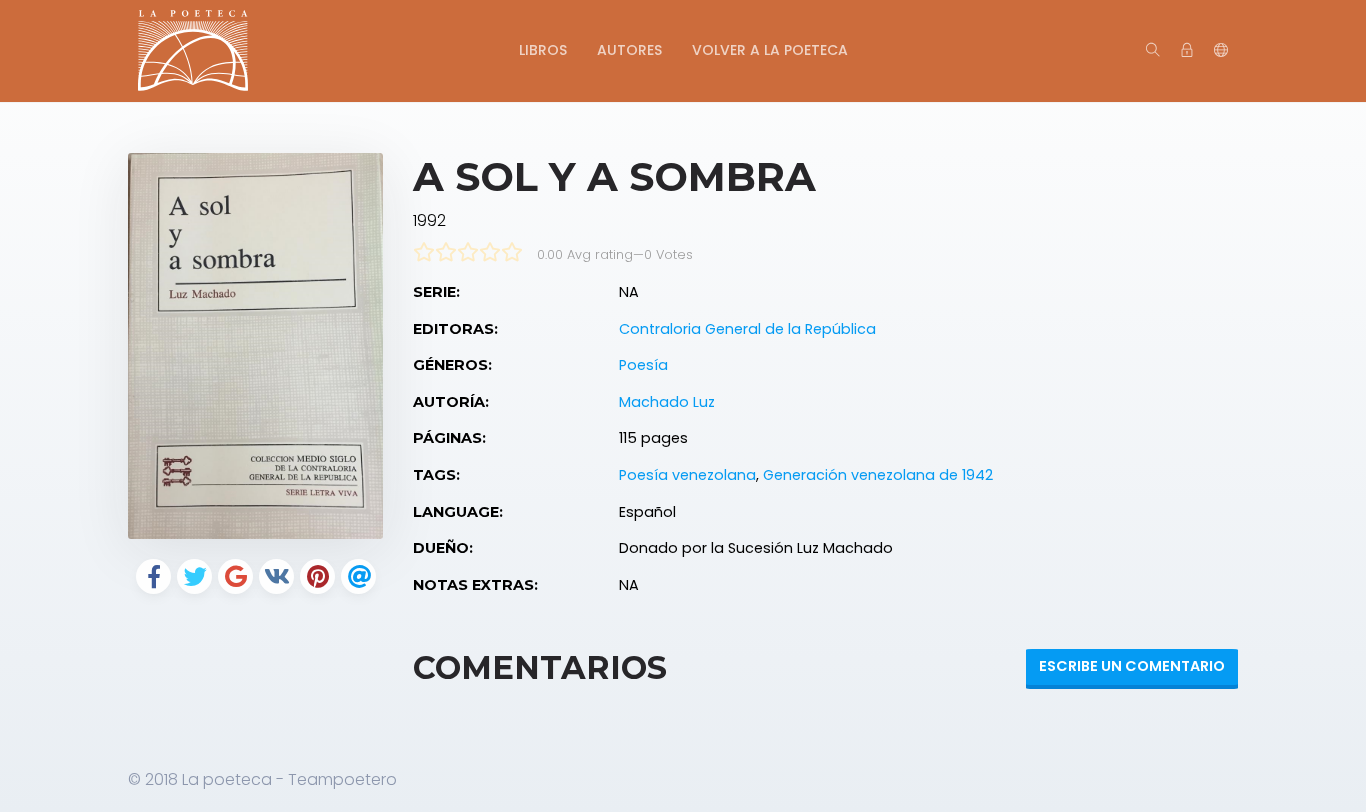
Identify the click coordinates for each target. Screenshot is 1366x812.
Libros (543, 50)
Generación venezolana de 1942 (878, 475)
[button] (1221, 51)
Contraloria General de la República (747, 329)
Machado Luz (667, 402)
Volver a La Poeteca (770, 50)
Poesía (643, 365)
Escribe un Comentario (1132, 666)
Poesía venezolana (687, 475)
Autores (629, 50)
